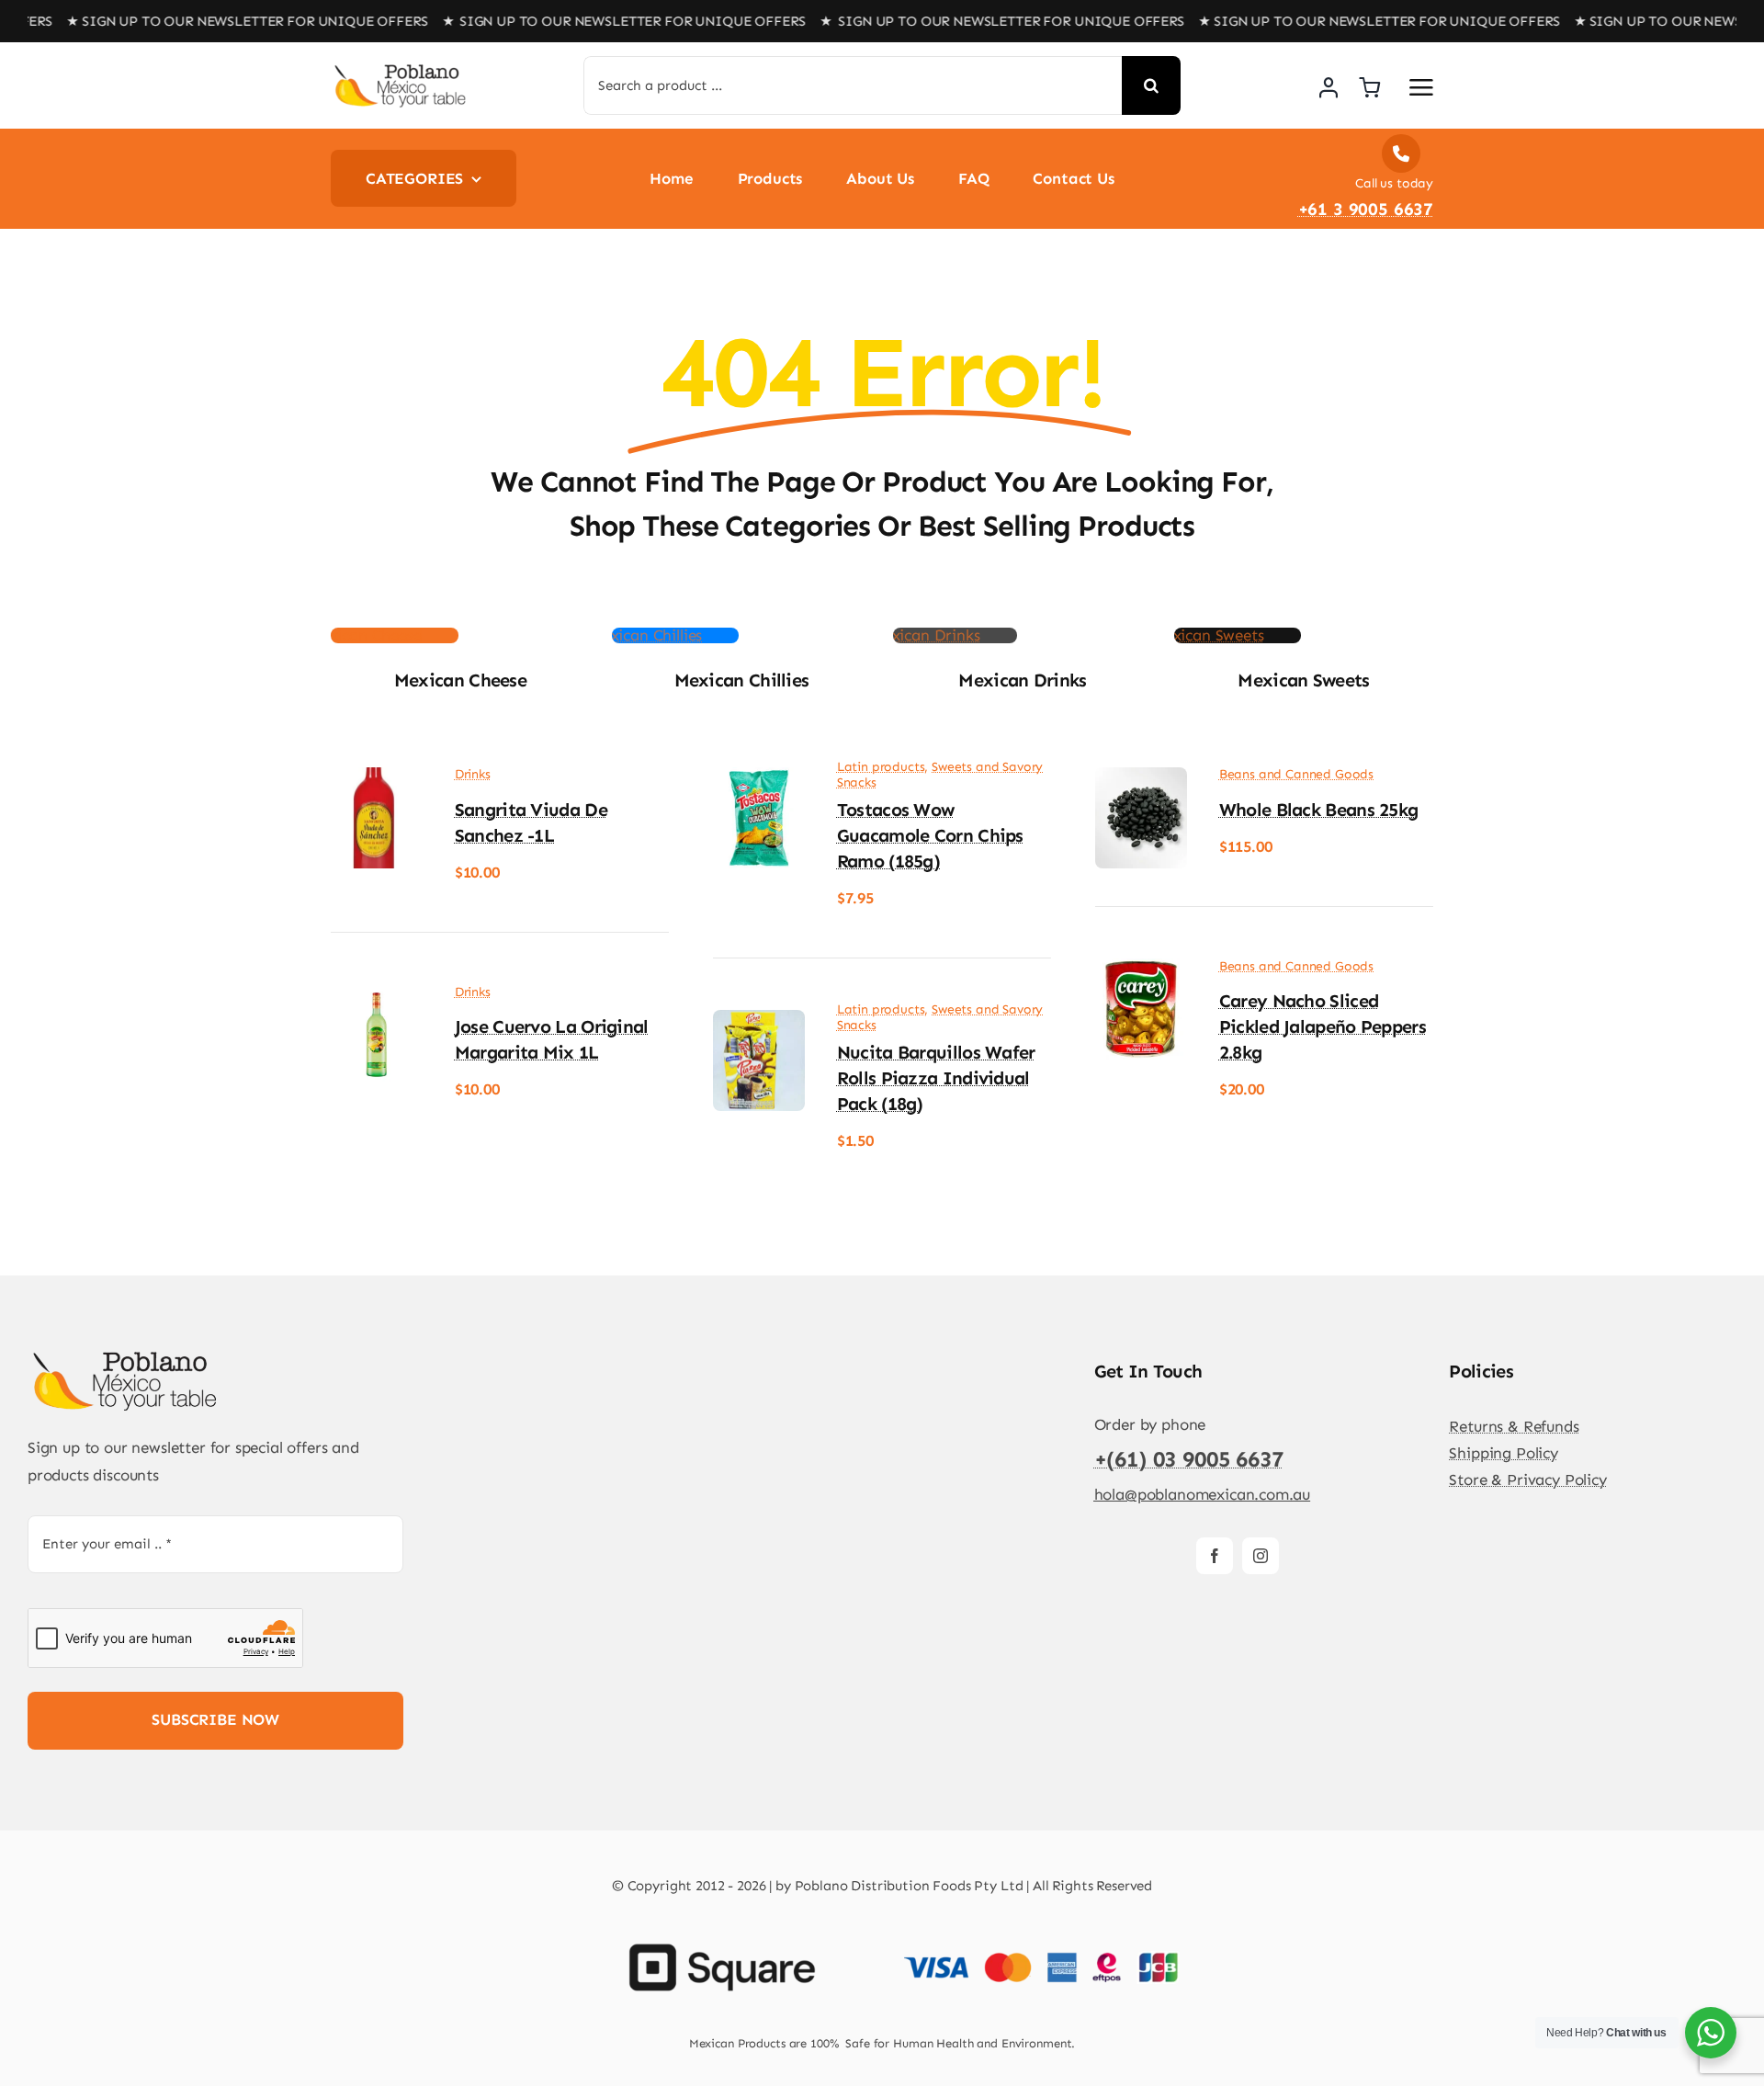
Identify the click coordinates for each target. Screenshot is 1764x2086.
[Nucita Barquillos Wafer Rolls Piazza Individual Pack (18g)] (759, 1023)
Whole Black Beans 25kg (1319, 810)
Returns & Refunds (1514, 1426)
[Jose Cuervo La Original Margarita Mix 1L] (377, 997)
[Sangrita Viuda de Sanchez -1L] (377, 780)
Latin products (881, 767)
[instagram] (1261, 1556)
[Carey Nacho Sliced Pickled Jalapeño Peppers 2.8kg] (1141, 971)
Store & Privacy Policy (1527, 1479)
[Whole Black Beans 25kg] (1141, 780)
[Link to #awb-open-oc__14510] (1421, 87)
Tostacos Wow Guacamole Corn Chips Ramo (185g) (930, 835)
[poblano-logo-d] (400, 70)
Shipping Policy (1503, 1453)
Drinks (473, 774)
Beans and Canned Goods (1296, 774)
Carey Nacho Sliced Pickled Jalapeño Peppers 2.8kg (1323, 1026)
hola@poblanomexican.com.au (1203, 1494)
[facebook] (1215, 1556)
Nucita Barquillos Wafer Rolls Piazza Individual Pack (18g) (936, 1078)
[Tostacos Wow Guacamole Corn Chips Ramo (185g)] (759, 780)
